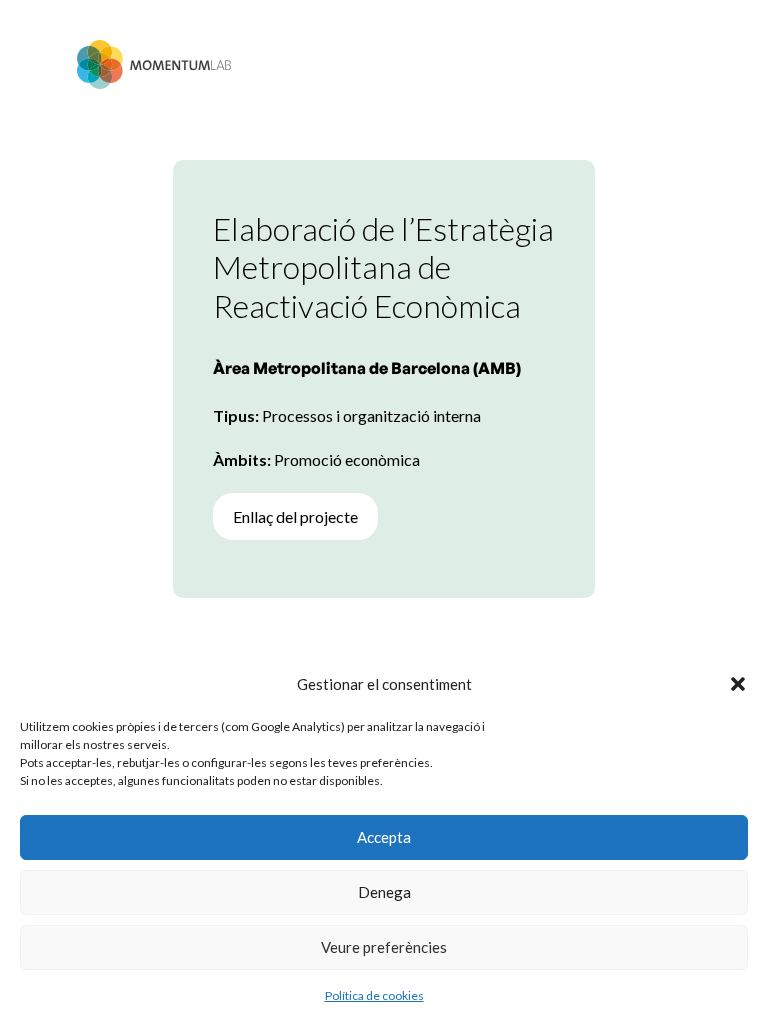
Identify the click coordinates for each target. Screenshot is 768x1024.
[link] (154, 64)
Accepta (384, 837)
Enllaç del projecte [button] (295, 516)
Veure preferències (384, 947)
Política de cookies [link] (374, 995)
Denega (384, 892)
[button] (738, 684)
